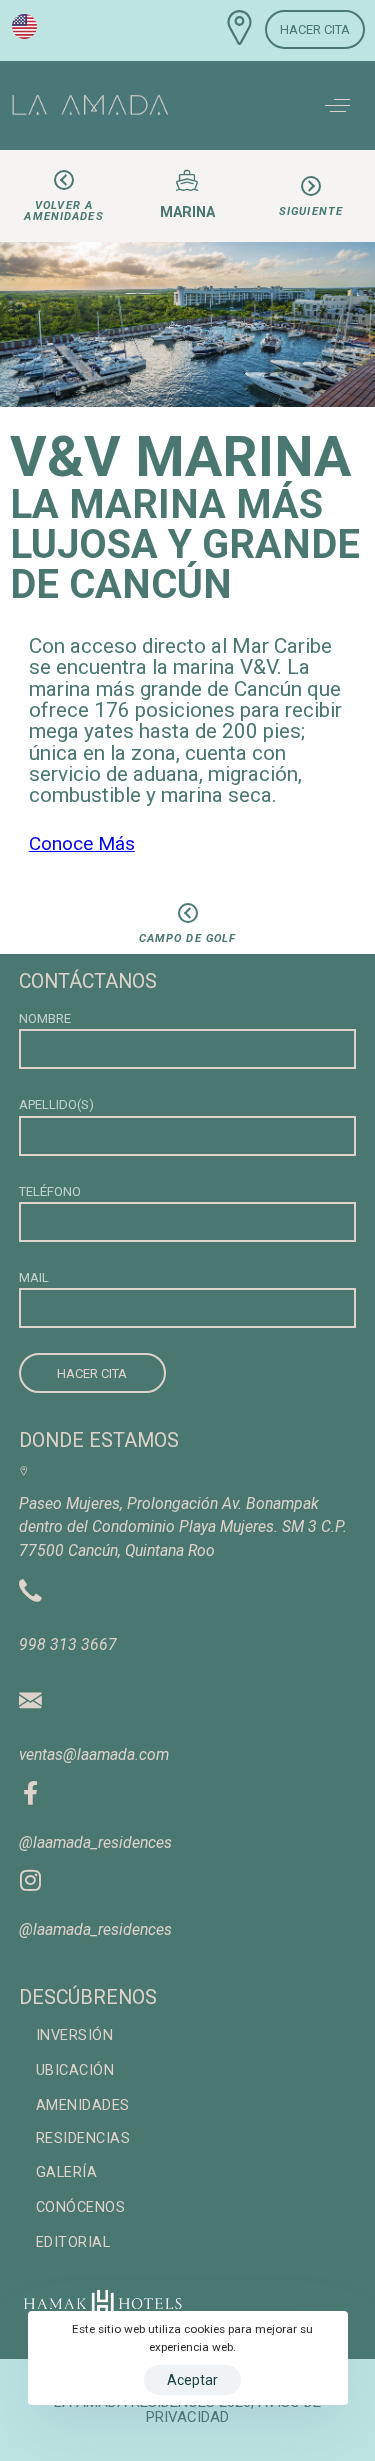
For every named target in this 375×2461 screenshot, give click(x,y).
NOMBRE (45, 1018)
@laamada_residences (95, 1842)
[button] (337, 105)
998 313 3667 (68, 1644)
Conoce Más (82, 843)
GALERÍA (67, 2172)
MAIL (34, 1277)
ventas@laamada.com (94, 1754)
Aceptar (192, 2380)
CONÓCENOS (81, 2207)
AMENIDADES (83, 2105)
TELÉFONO (50, 1191)
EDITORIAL (73, 2242)
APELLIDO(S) (56, 1104)
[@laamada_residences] (31, 1788)
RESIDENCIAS (83, 2138)
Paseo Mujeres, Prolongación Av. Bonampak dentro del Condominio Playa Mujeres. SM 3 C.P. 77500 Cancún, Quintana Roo (183, 1527)
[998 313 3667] (30, 1582)
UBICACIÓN (75, 2070)
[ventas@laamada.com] (30, 1688)
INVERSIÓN (75, 2035)
